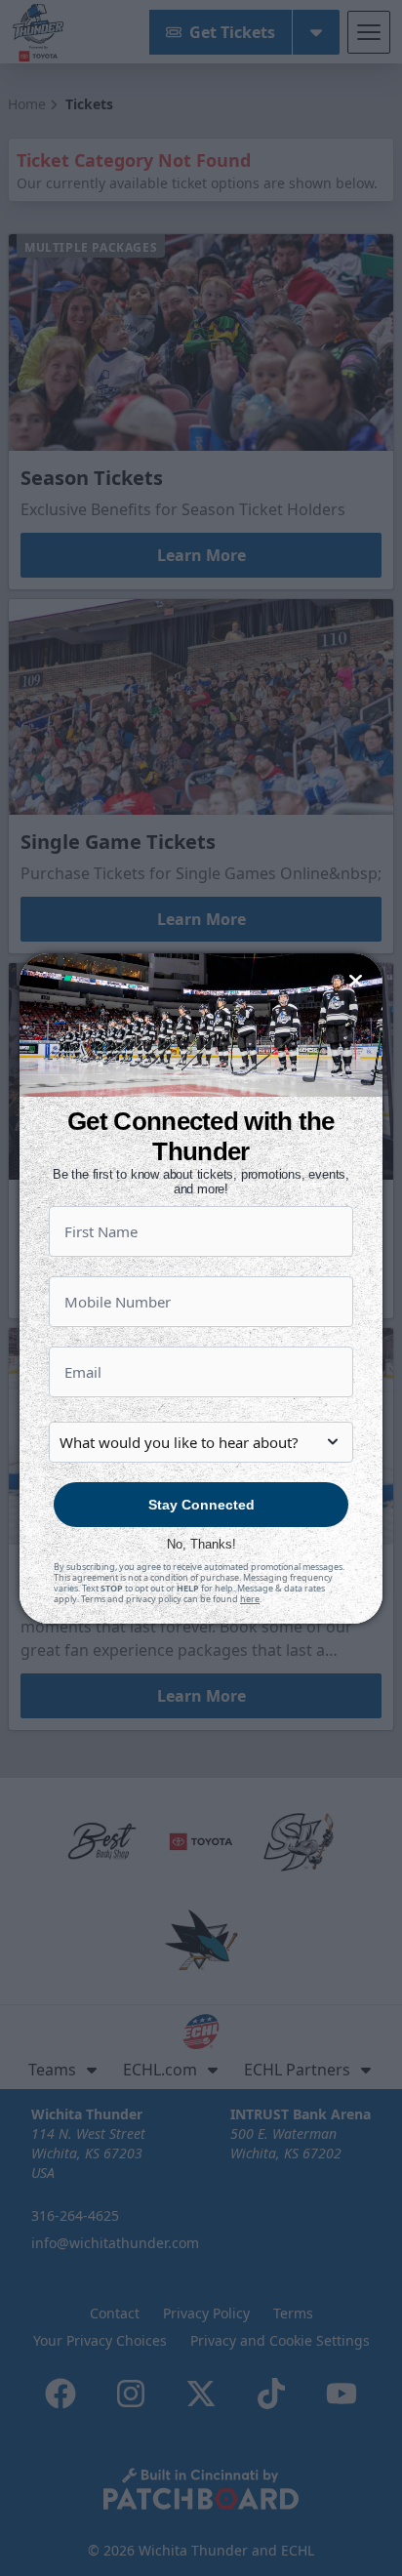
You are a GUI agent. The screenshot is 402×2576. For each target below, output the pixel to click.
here (250, 1599)
